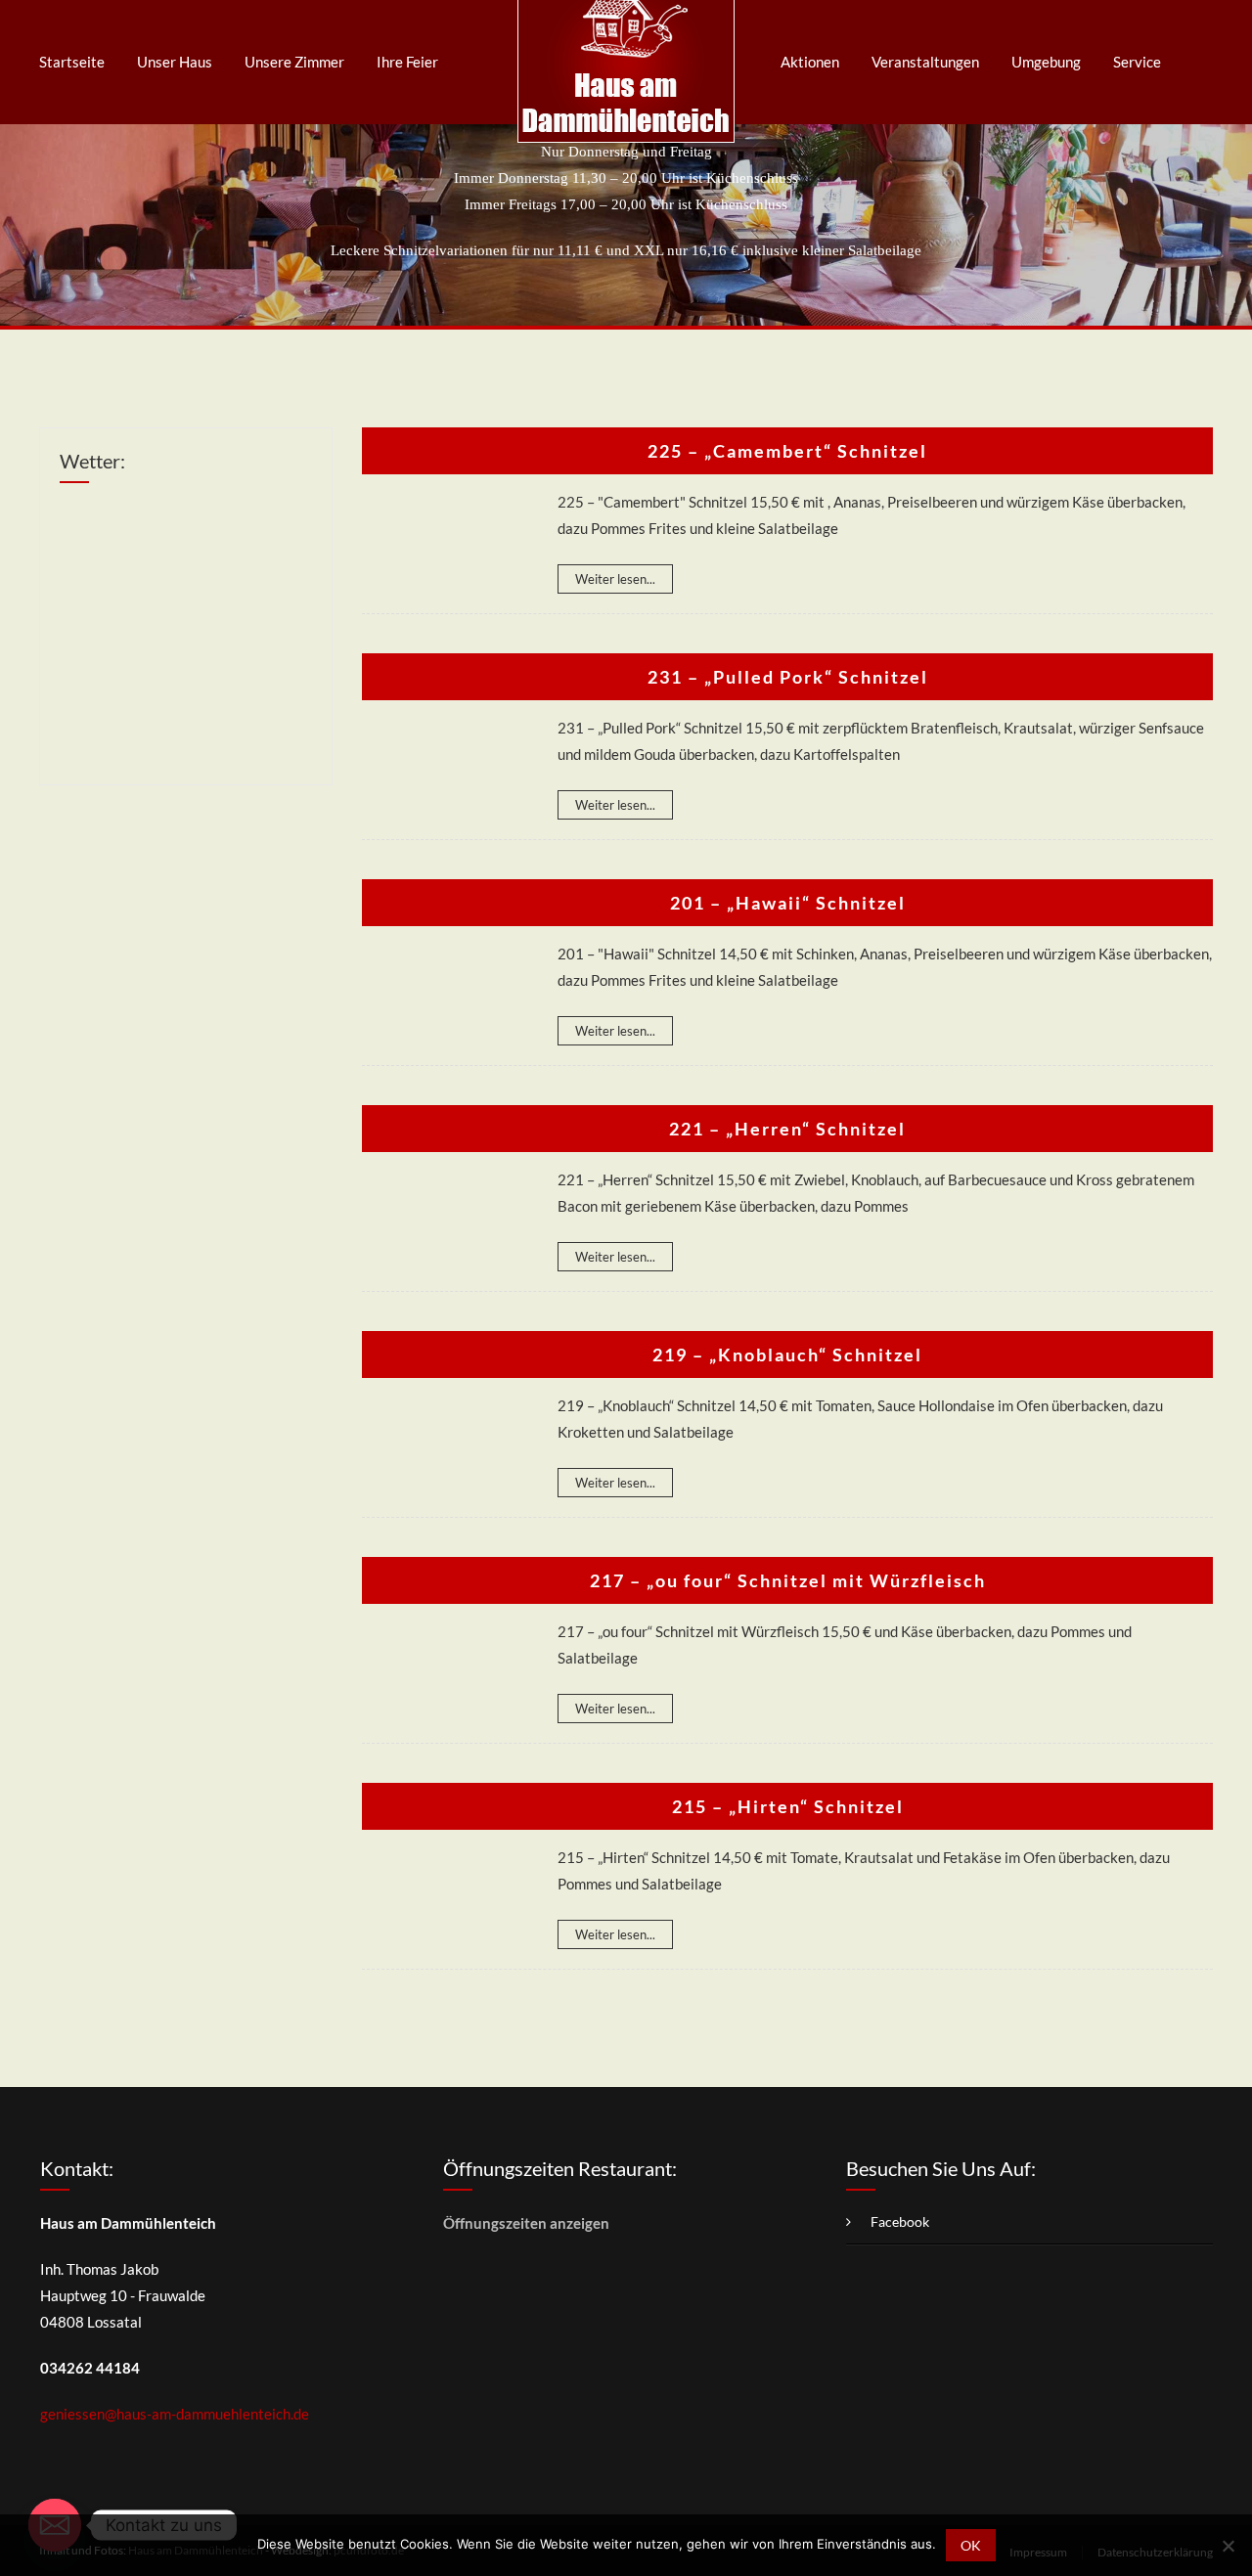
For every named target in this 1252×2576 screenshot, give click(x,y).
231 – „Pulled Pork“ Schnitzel (788, 677)
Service (1137, 62)
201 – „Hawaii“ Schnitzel (788, 903)
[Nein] (1228, 2546)
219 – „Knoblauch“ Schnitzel (787, 1355)
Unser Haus (175, 62)
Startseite (72, 62)
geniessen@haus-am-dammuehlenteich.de (175, 2414)
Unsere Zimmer (294, 62)
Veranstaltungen (925, 62)
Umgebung (1046, 62)
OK (971, 2545)
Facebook (900, 2221)
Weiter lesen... (615, 579)
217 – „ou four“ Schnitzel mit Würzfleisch (788, 1580)
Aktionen (810, 62)
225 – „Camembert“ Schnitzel (787, 451)
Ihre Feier (407, 62)
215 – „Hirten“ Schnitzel (788, 1806)
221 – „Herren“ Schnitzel (787, 1129)
